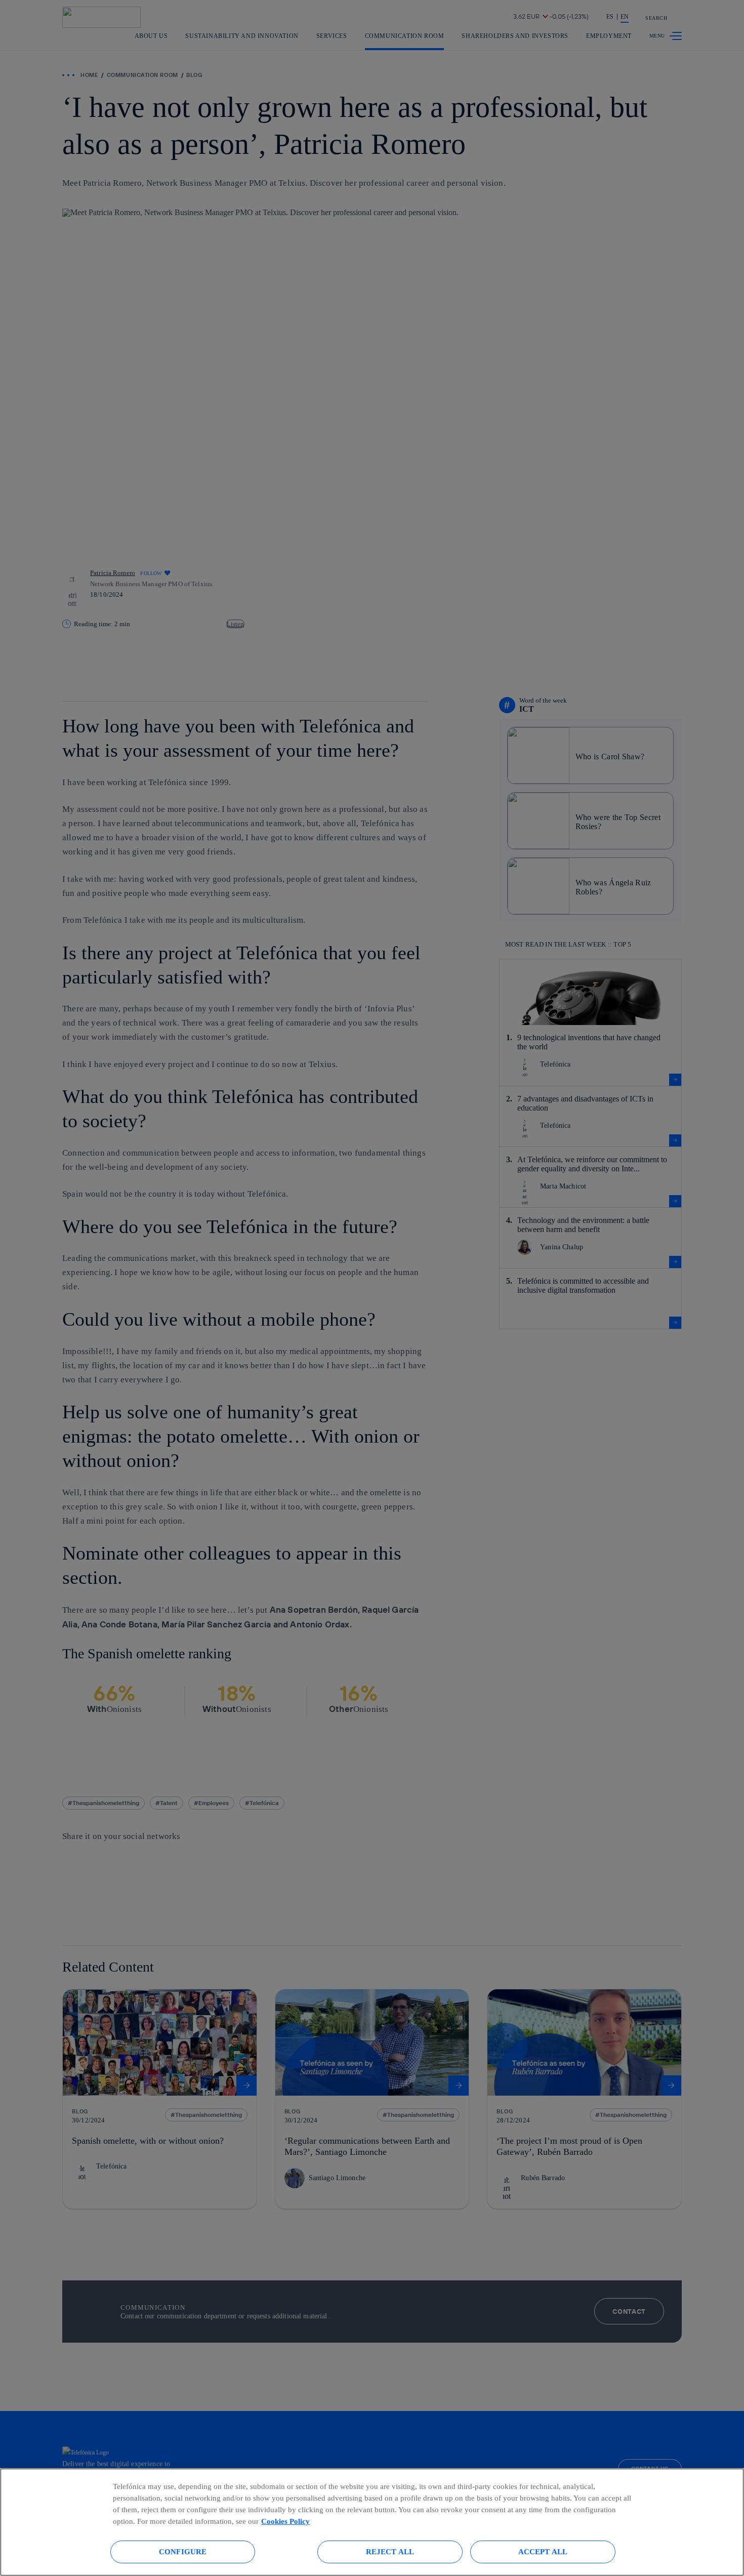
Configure (183, 2551)
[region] (372, 2522)
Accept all (543, 2551)
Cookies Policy (285, 2521)
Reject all (390, 2551)
